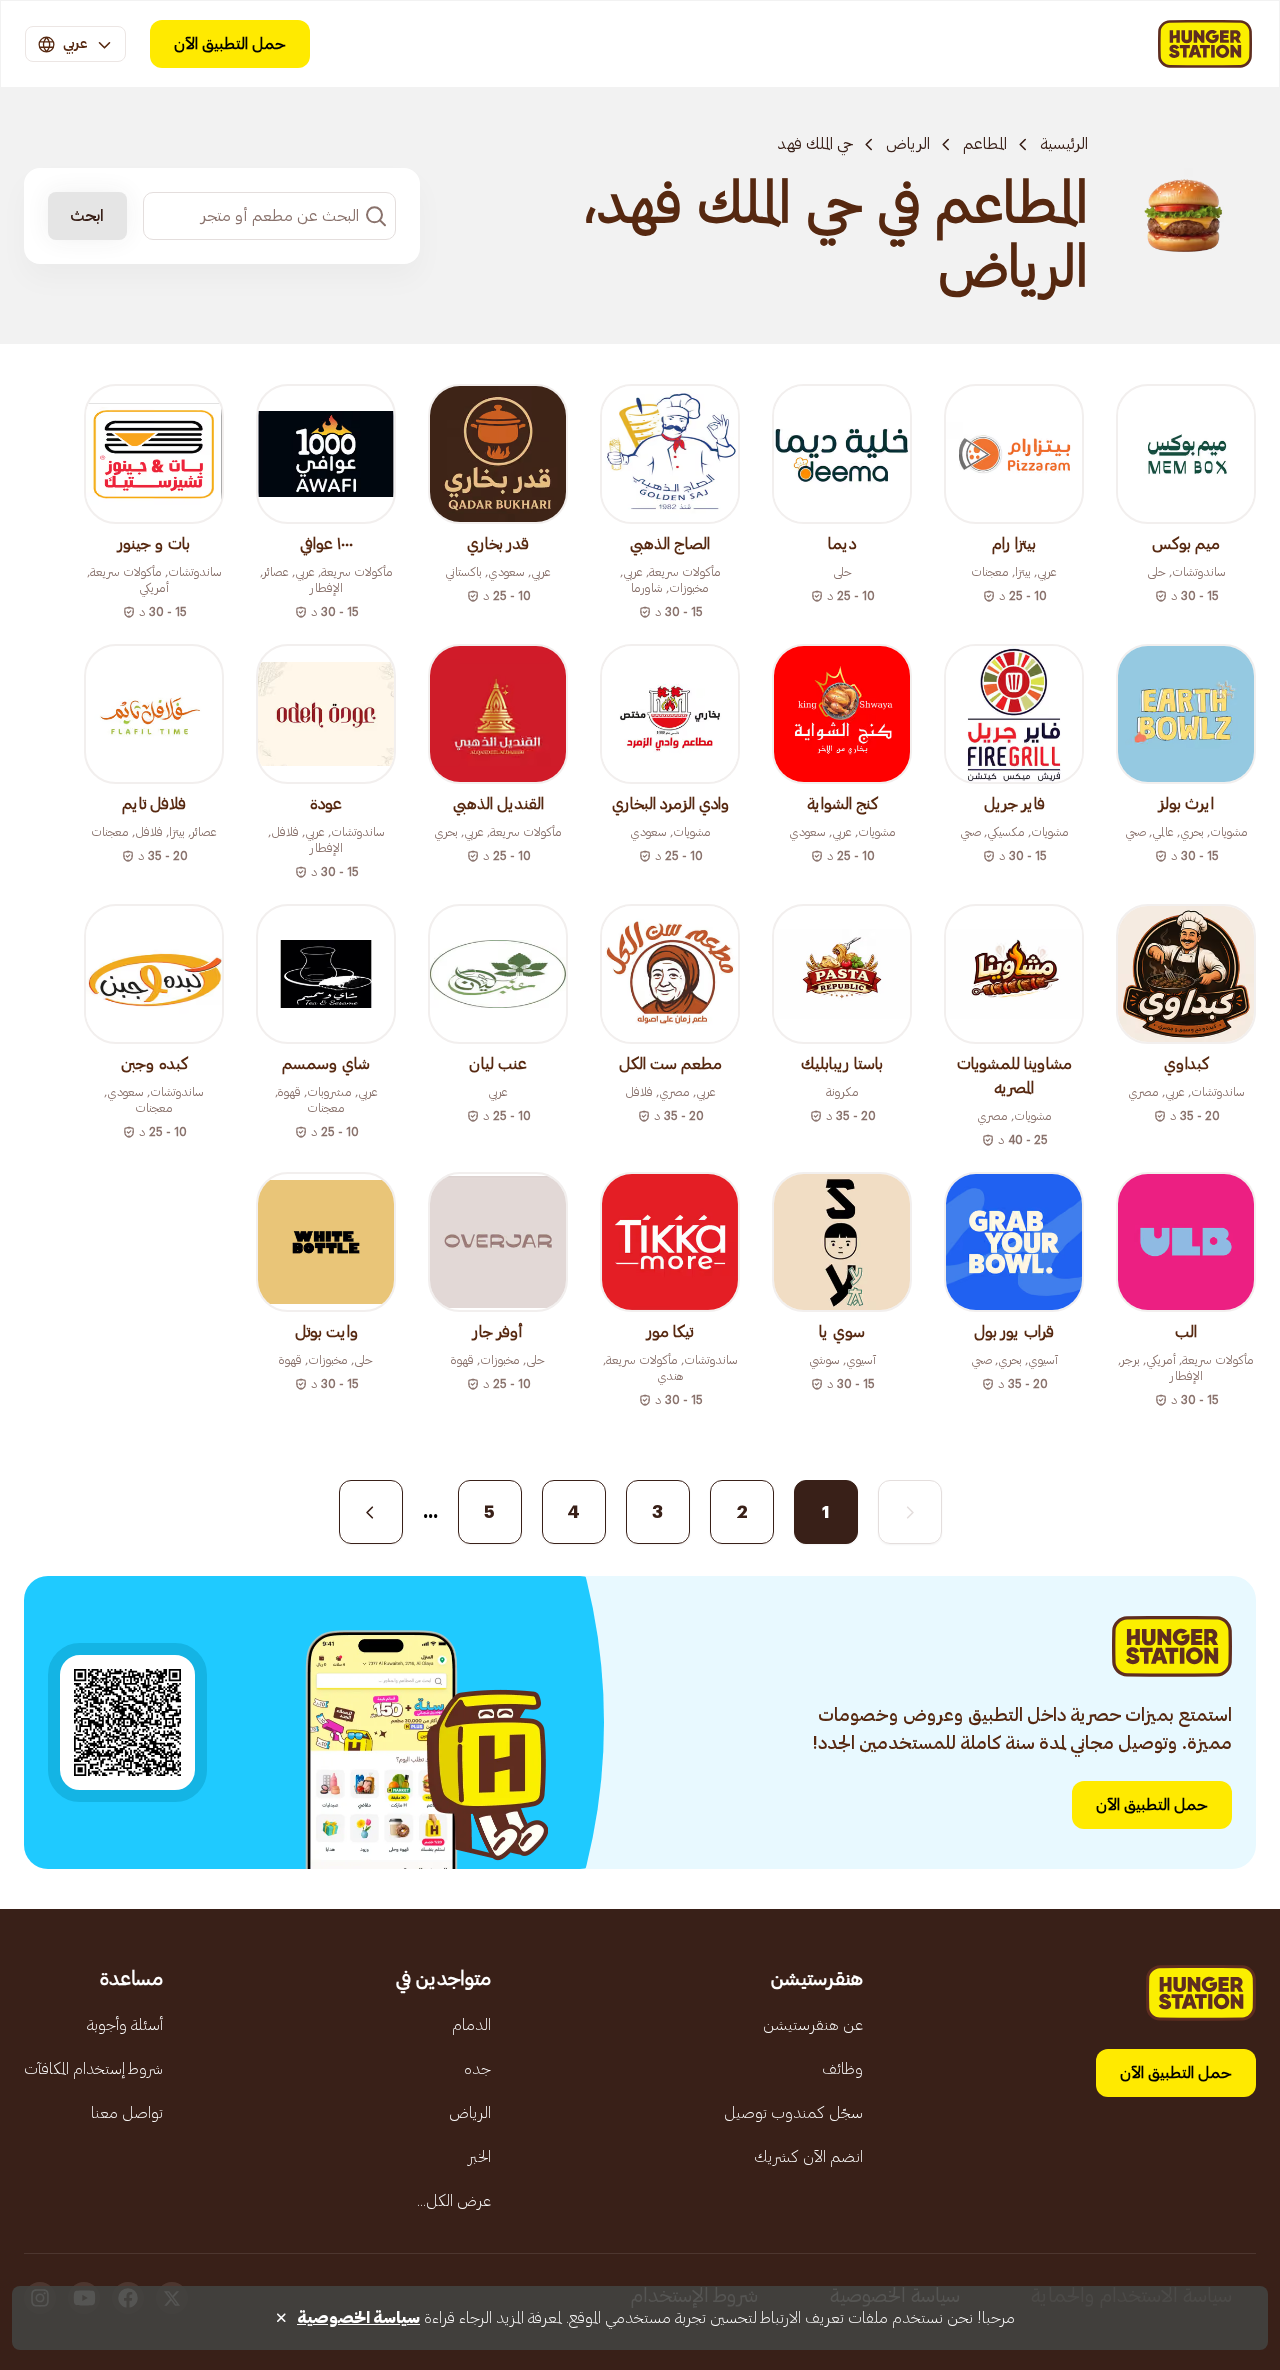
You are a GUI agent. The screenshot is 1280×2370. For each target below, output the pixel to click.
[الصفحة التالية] (371, 1512)
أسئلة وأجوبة (125, 2025)
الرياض (908, 144)
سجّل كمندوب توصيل (793, 2113)
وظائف (842, 2069)
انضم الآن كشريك (808, 2157)
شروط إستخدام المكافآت (93, 2069)
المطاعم (985, 144)
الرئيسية (1064, 144)
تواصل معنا (127, 2113)
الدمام (471, 2025)
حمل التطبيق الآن (230, 44)
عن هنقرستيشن (813, 2025)
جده (477, 2069)
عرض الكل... (454, 2201)
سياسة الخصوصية (358, 2318)
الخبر (479, 2157)
